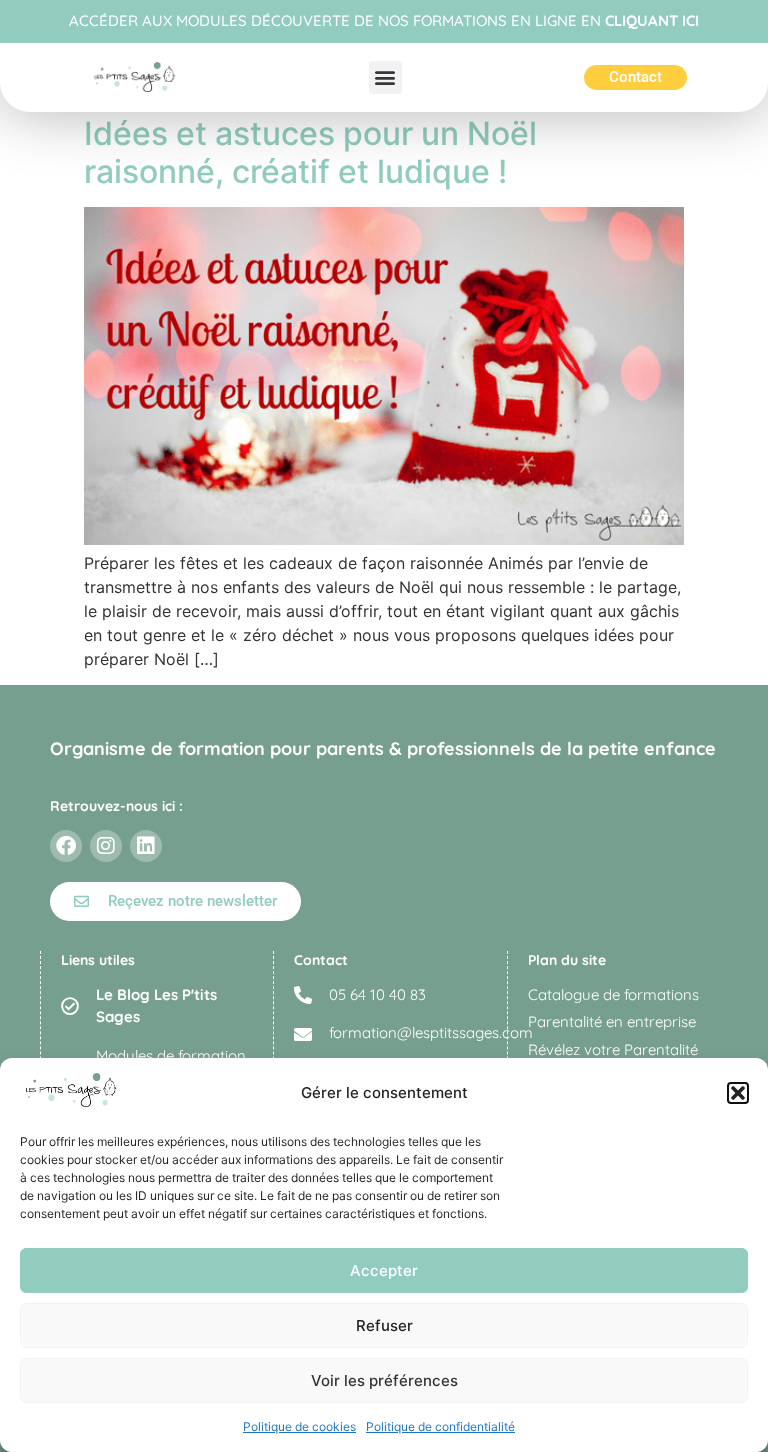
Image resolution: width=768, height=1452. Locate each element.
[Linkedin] (146, 846)
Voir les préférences (384, 1380)
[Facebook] (66, 846)
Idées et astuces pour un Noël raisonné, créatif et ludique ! (310, 152)
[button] (738, 1093)
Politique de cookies (299, 1426)
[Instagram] (106, 846)
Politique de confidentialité (440, 1426)
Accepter (384, 1270)
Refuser (384, 1325)
